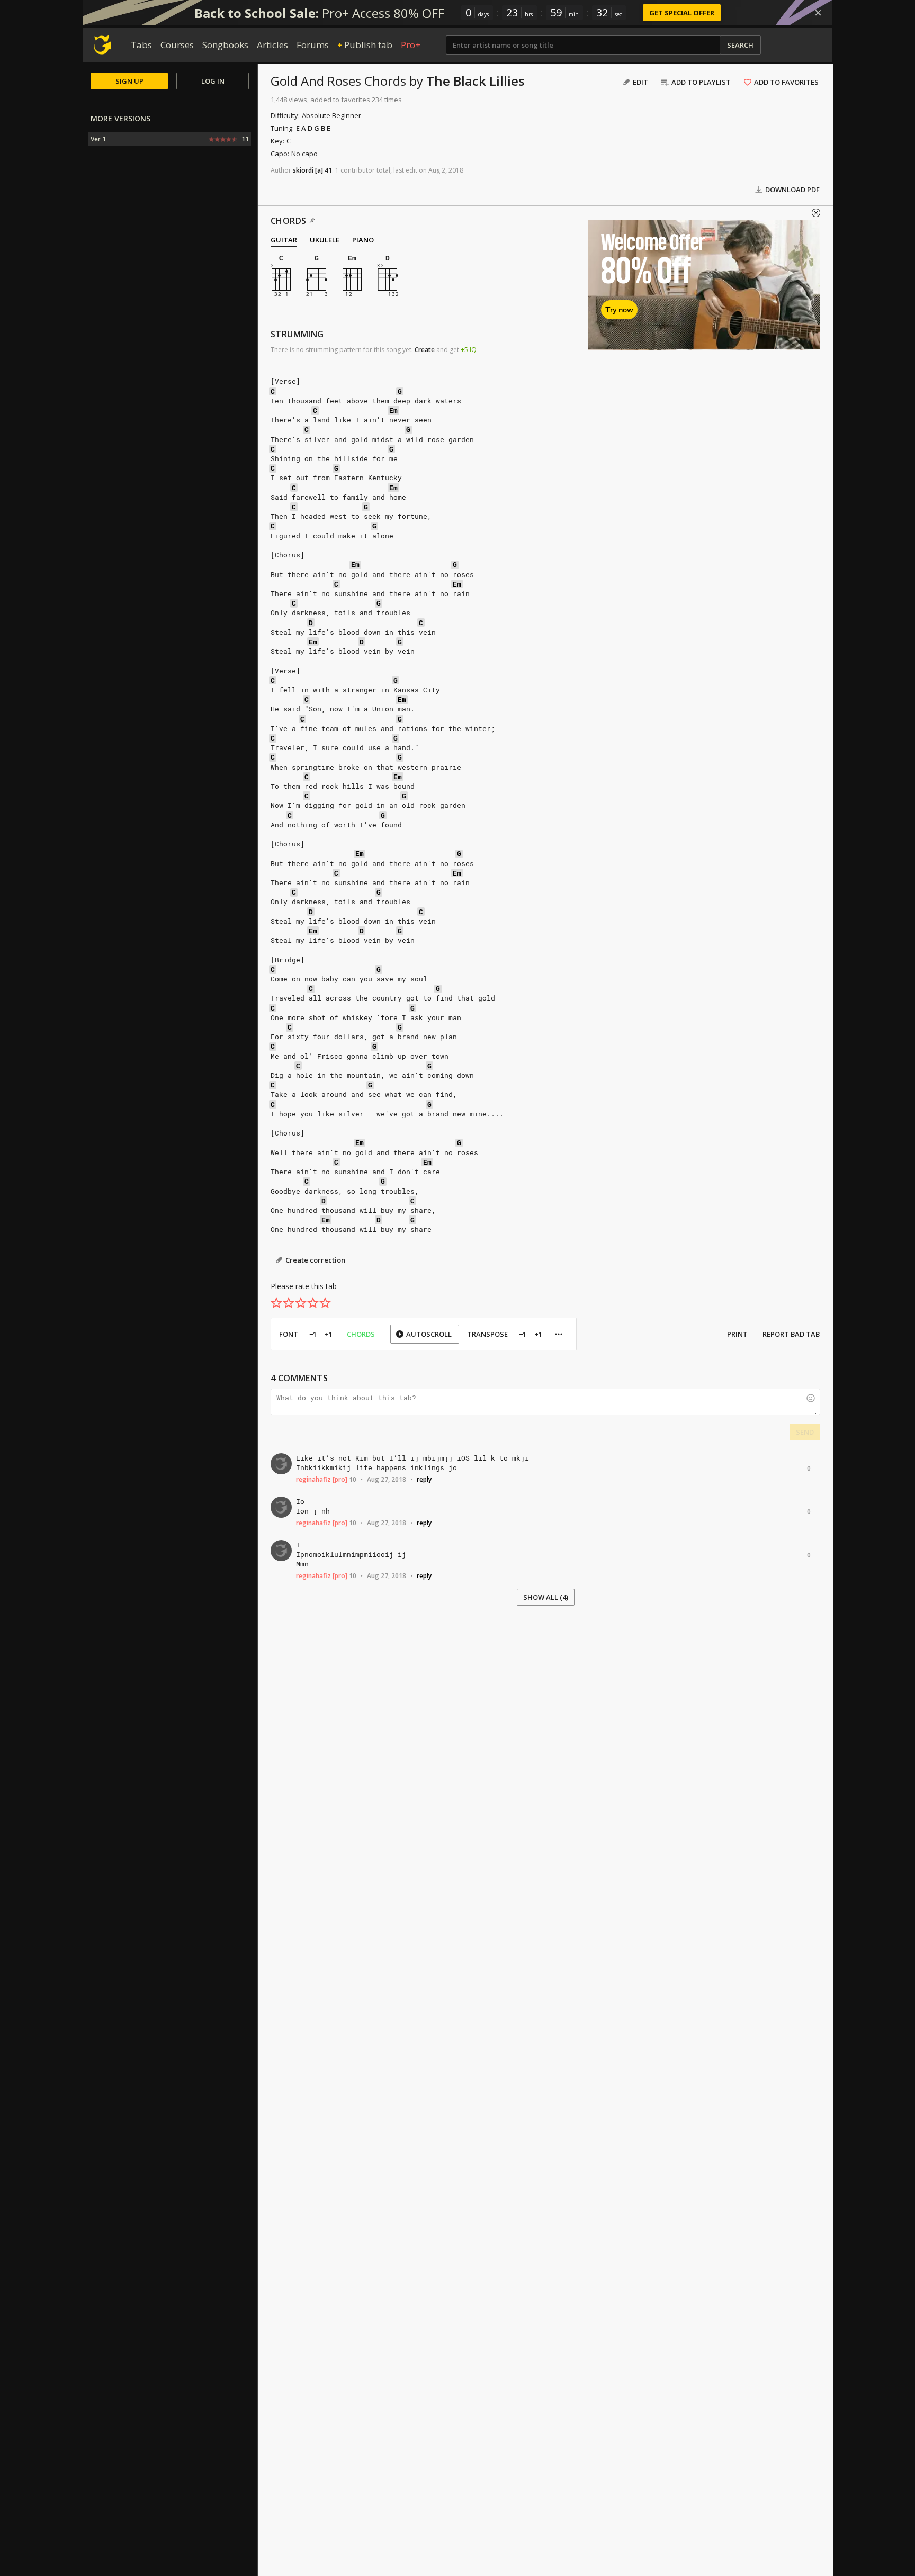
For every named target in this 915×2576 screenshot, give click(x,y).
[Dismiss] (818, 13)
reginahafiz (313, 1479)
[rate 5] (325, 1303)
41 (328, 170)
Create (425, 350)
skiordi (303, 170)
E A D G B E (313, 128)
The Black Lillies (476, 81)
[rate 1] (276, 1303)
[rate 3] (301, 1303)
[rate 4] (313, 1303)
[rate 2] (289, 1303)
